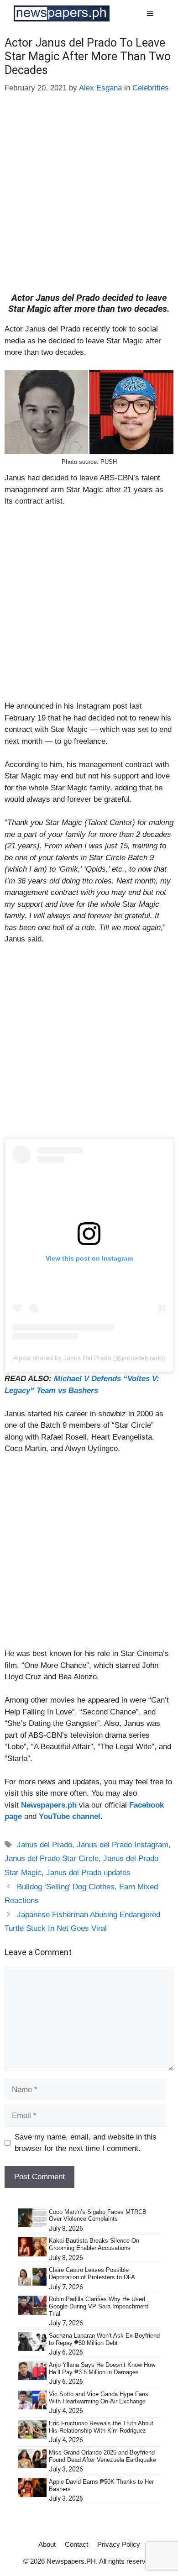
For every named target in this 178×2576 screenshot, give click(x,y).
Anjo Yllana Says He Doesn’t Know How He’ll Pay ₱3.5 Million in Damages (102, 2368)
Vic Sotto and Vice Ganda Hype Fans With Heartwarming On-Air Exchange (99, 2398)
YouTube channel (70, 1816)
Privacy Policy (119, 2544)
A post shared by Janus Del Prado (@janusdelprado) (89, 1358)
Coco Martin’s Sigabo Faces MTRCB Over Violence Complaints (98, 2216)
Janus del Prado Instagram (123, 1845)
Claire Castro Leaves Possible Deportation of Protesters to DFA (92, 2274)
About (47, 2544)
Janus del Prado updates (88, 1873)
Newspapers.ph (49, 1805)
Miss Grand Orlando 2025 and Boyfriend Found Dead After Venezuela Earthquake (102, 2456)
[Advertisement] (89, 200)
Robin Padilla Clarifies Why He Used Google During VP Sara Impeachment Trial (99, 2306)
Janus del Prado (44, 1845)
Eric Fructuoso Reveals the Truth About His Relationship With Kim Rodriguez (101, 2427)
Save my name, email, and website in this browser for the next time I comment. (86, 2143)
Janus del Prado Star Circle (52, 1858)
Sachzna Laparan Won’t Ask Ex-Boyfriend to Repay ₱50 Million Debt (104, 2339)
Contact (76, 2544)
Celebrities (151, 88)
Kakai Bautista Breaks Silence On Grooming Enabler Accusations (94, 2244)
